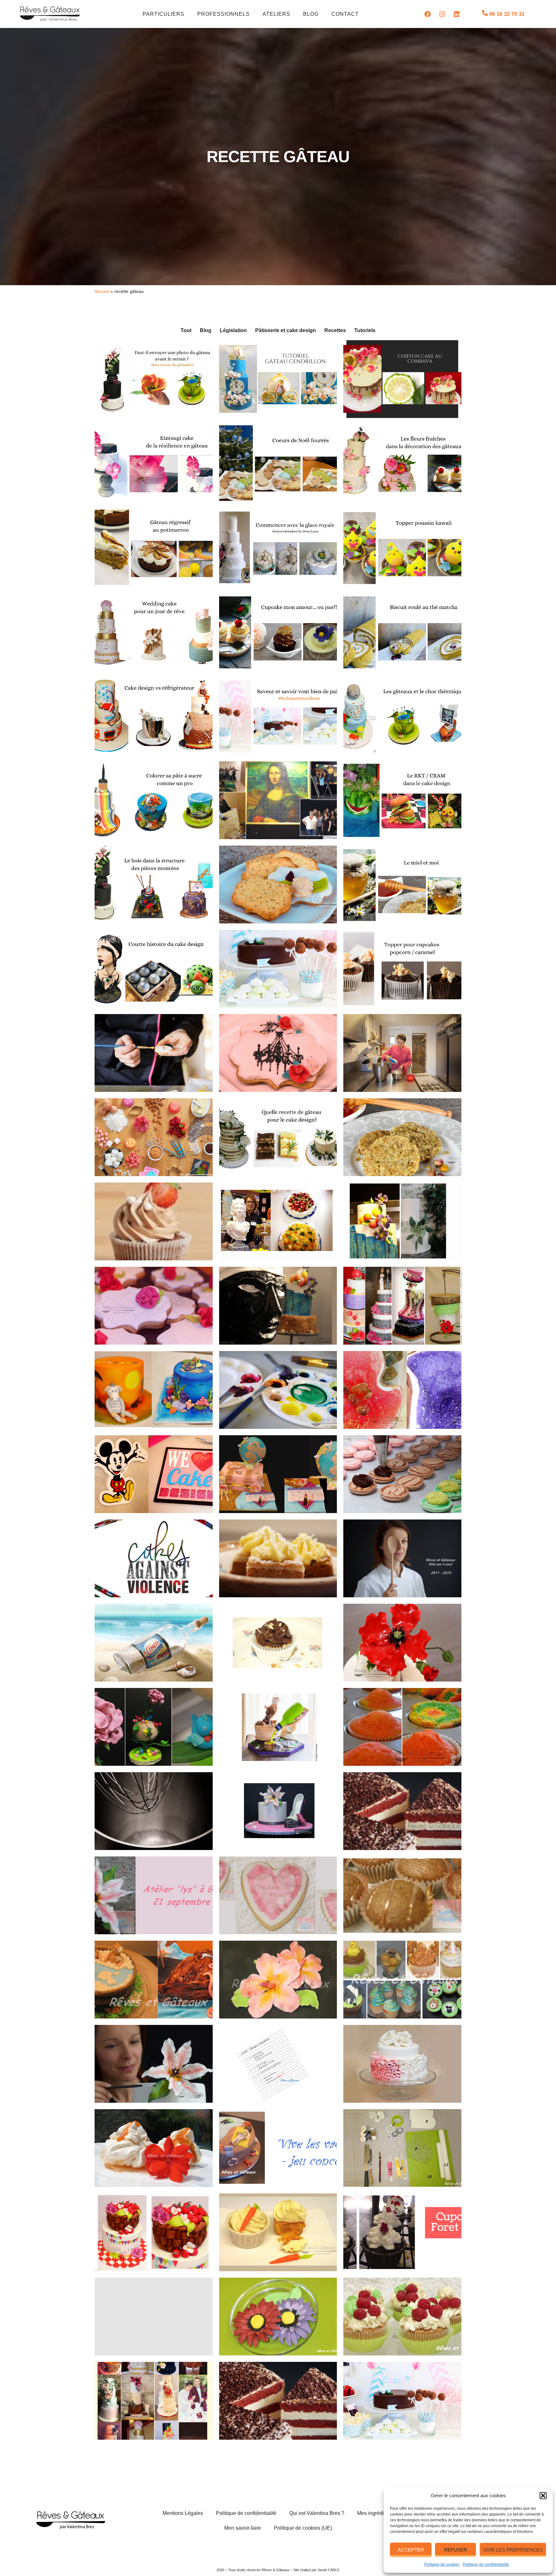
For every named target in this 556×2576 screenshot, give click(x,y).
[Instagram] (442, 14)
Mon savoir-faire (243, 2528)
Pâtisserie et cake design (286, 330)
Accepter (411, 2550)
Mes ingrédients (375, 2513)
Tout (186, 330)
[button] (543, 2496)
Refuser (456, 2550)
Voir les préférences (513, 2550)
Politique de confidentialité (486, 2564)
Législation (233, 330)
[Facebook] (428, 14)
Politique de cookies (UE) (303, 2528)
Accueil (102, 291)
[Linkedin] (457, 14)
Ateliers (276, 14)
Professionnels (223, 14)
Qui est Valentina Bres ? (317, 2513)
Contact (345, 14)
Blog (311, 14)
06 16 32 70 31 (507, 14)
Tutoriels (365, 330)
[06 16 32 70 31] (485, 13)
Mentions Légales (183, 2513)
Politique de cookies (442, 2564)
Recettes (335, 330)
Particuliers (163, 14)
